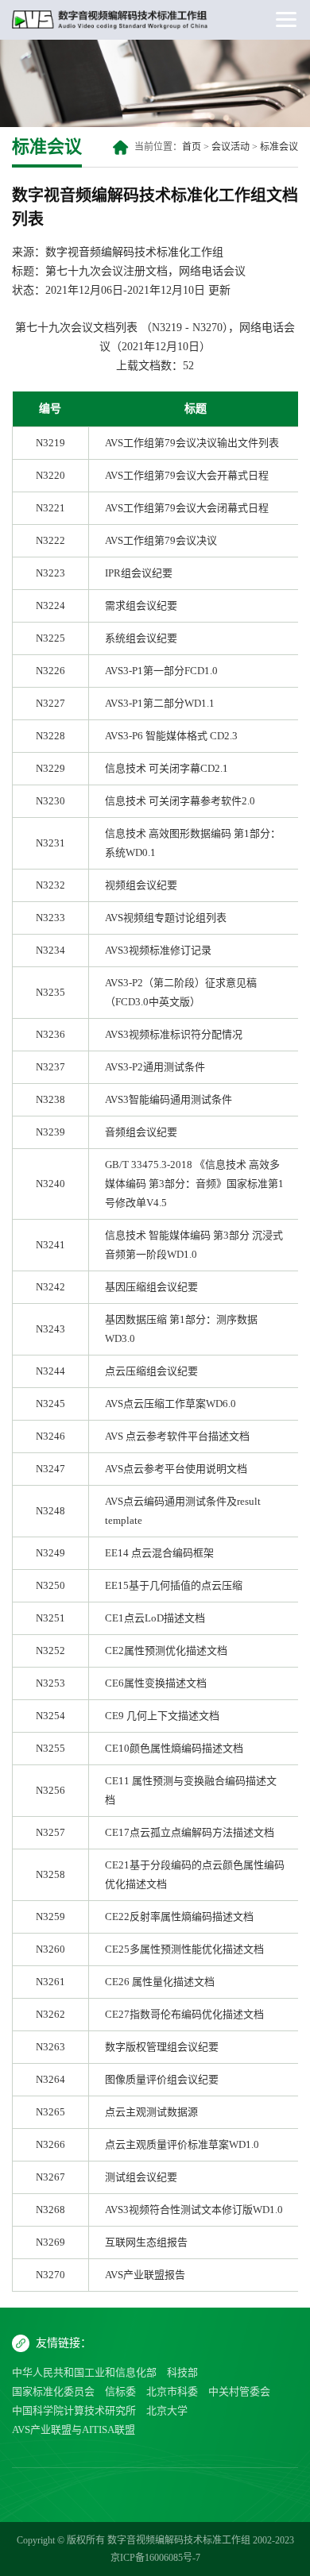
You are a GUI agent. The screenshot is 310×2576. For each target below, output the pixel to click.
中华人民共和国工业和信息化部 (84, 2372)
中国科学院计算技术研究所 (74, 2410)
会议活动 (231, 147)
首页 (192, 147)
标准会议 (279, 147)
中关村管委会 (239, 2391)
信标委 (120, 2391)
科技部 (182, 2372)
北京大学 (167, 2410)
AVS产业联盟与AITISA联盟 (74, 2429)
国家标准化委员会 (53, 2391)
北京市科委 (172, 2391)
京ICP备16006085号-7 (155, 2558)
